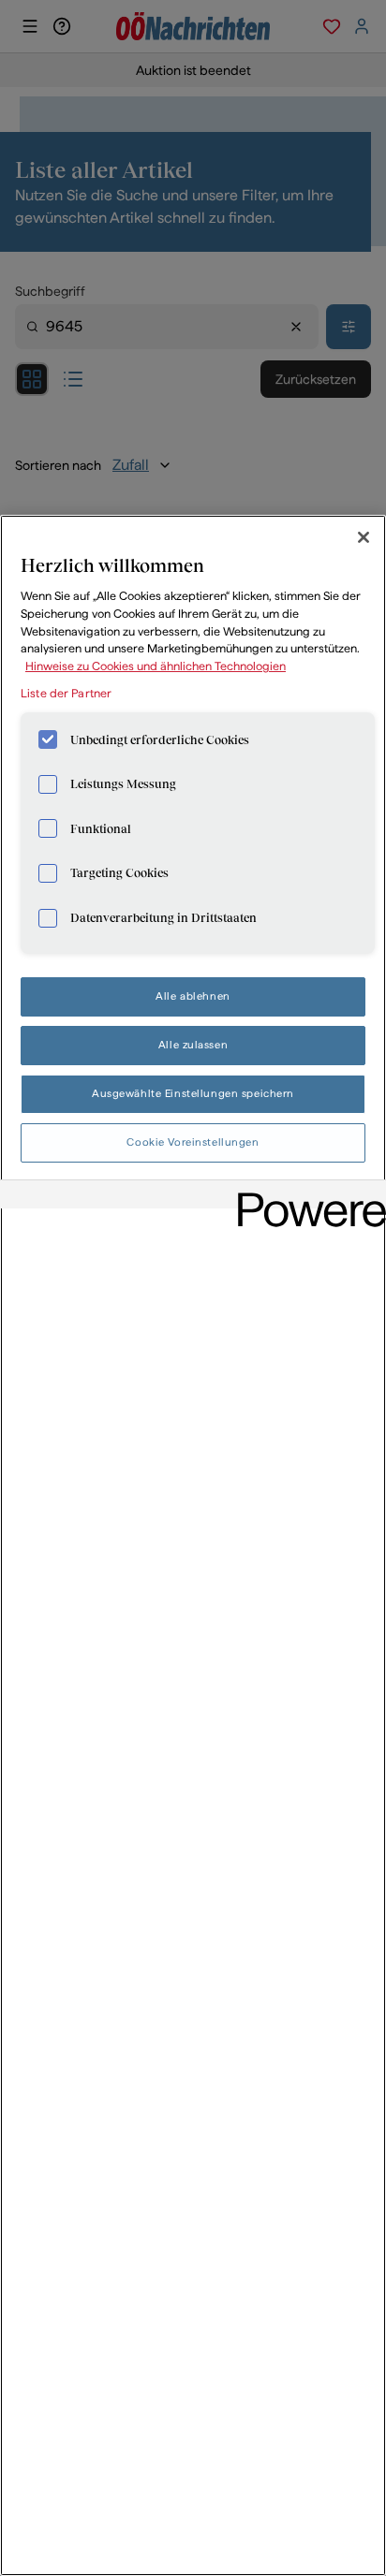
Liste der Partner (66, 693)
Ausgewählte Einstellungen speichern (193, 1093)
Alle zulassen (193, 1045)
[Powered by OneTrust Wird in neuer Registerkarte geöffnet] (305, 1197)
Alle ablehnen (193, 996)
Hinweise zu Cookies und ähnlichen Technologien (156, 666)
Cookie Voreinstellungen (193, 1142)
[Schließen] (364, 537)
